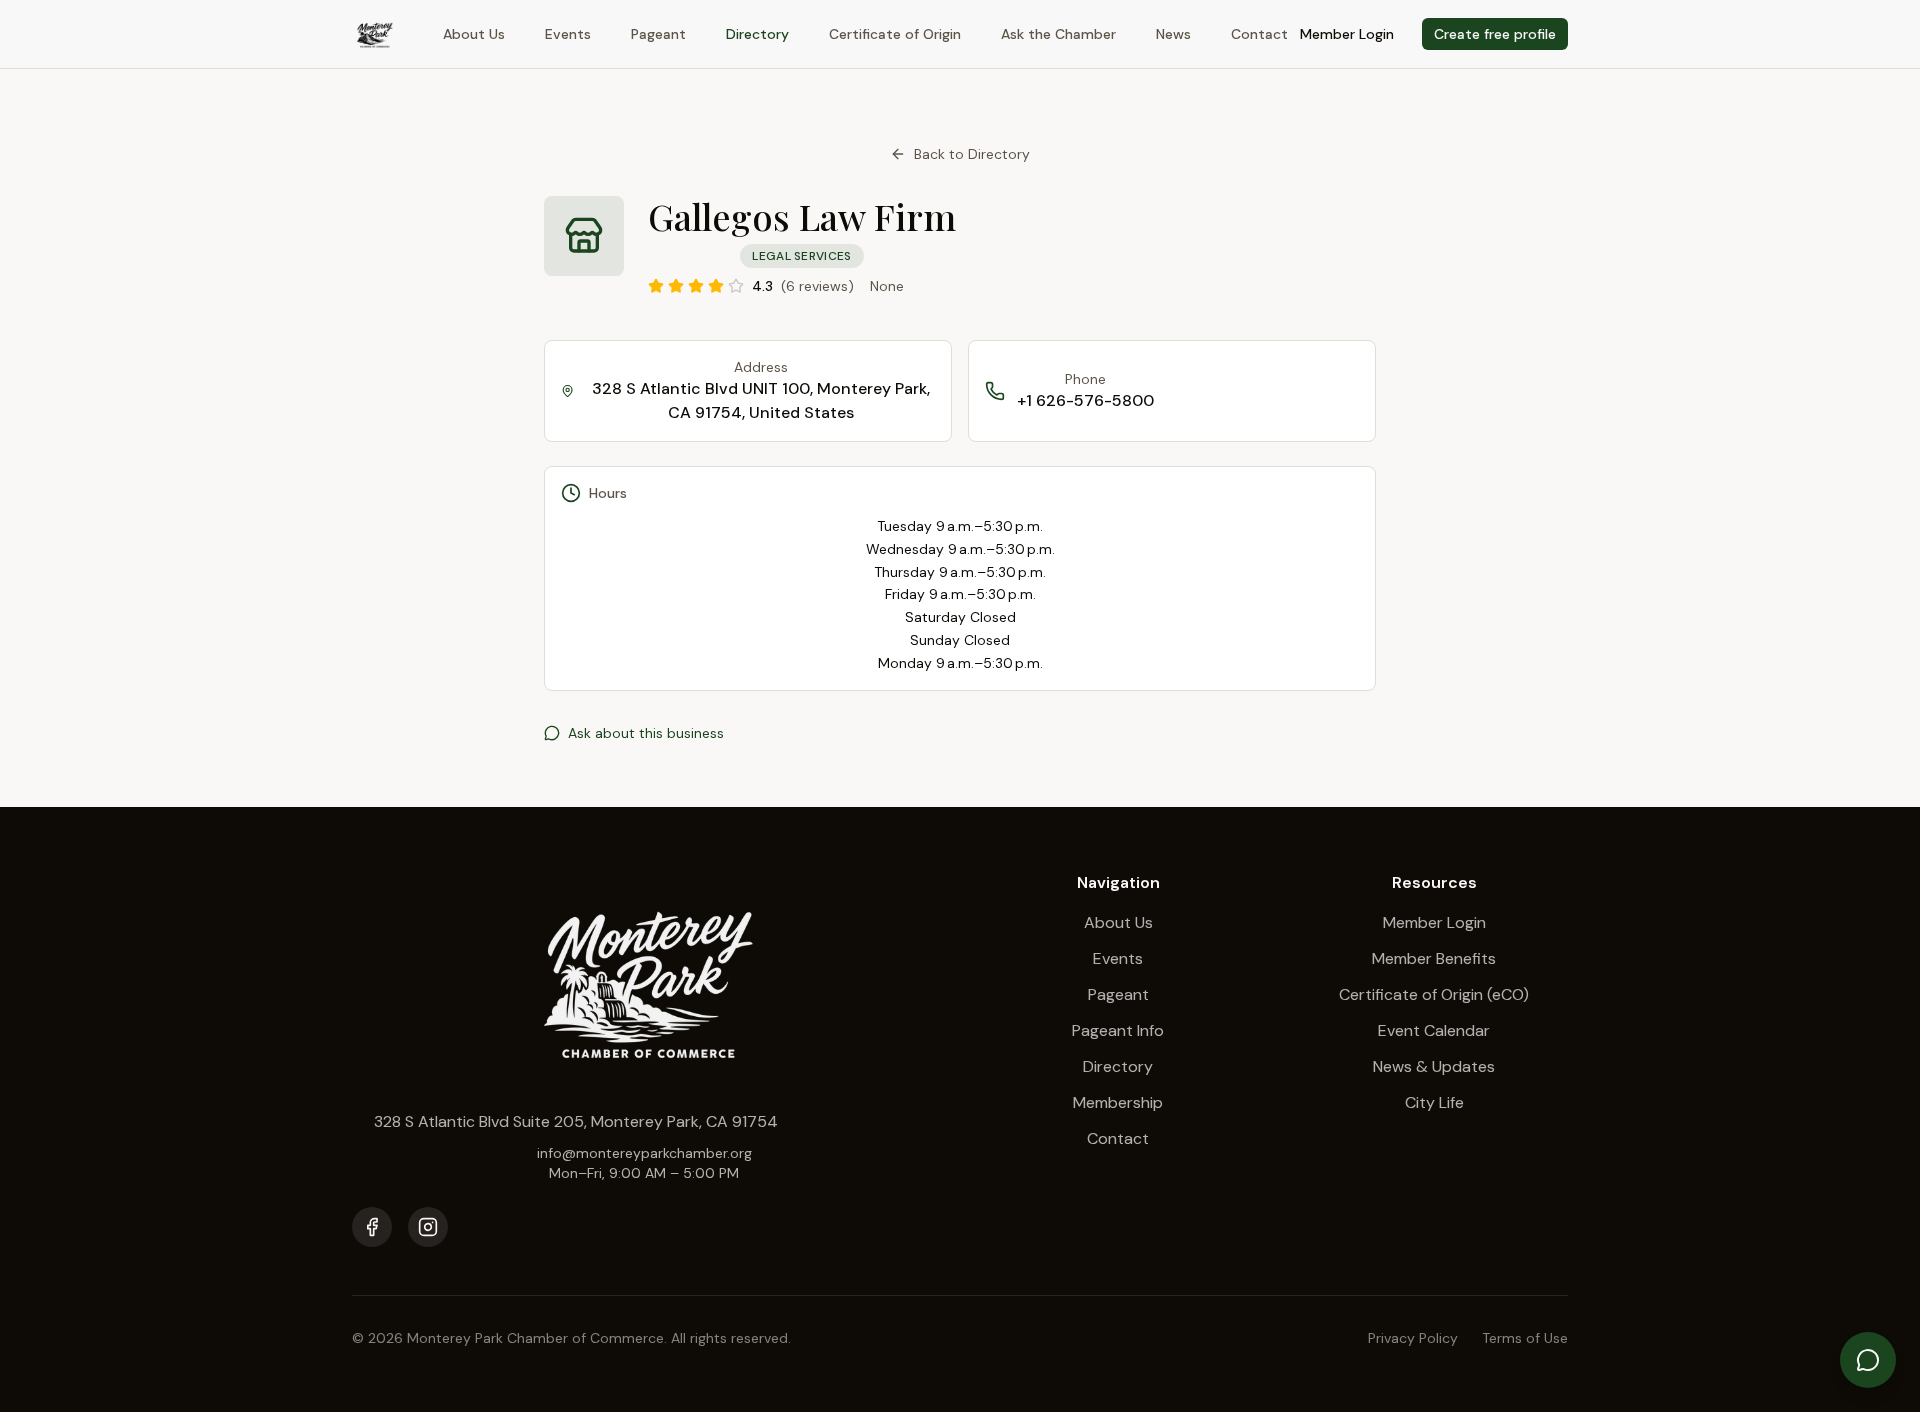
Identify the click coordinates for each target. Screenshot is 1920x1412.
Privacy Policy (1413, 1338)
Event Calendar (1434, 1030)
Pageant (658, 34)
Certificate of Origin (895, 34)
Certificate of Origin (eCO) (1434, 994)
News (1173, 34)
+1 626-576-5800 (1085, 400)
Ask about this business (646, 733)
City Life (1434, 1102)
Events (568, 34)
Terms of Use (1525, 1338)
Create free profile (1495, 34)
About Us (474, 34)
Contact (1259, 34)
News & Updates (1434, 1066)
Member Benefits (1434, 958)
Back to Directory (972, 154)
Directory (757, 34)
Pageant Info (1118, 1030)
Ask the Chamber (1058, 34)
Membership (1118, 1102)
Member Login (1347, 34)
